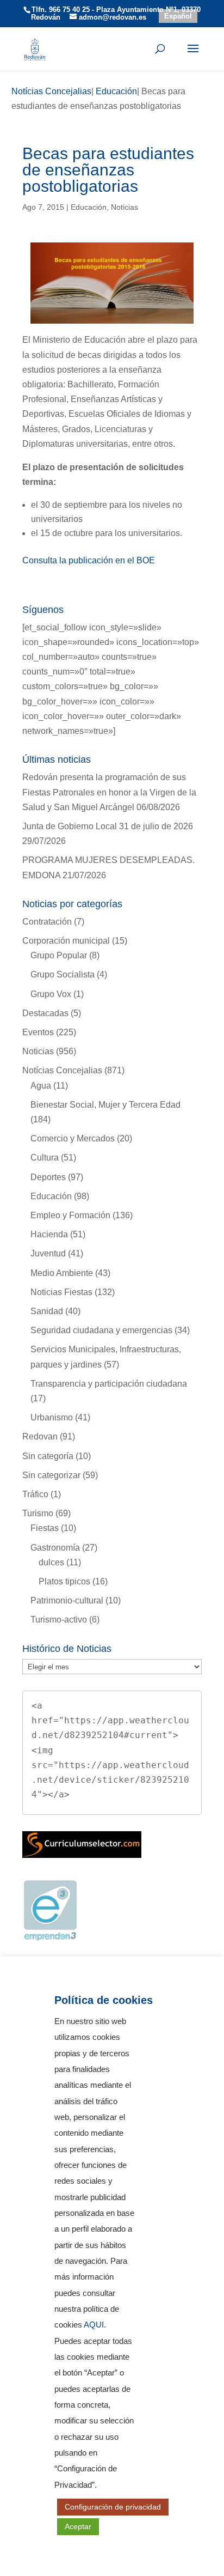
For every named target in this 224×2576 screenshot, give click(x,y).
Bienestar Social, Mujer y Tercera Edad (105, 1105)
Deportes (48, 1177)
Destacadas (45, 1013)
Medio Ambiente (62, 1273)
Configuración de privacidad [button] (113, 2507)
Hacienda (49, 1234)
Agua (41, 1086)
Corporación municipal (66, 941)
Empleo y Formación (70, 1215)
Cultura (45, 1158)
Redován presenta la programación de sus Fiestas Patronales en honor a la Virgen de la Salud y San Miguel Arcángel (109, 792)
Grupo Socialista (63, 974)
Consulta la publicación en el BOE (89, 560)
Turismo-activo (59, 1620)
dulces (51, 1562)
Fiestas (45, 1528)
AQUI (94, 2325)
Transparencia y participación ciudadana (109, 1384)
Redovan (40, 1436)
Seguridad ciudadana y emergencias (101, 1330)
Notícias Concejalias (62, 1070)
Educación (89, 207)
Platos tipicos (64, 1581)
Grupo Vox (51, 994)
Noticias (125, 207)
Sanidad (47, 1311)
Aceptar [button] (78, 2526)
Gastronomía (55, 1548)
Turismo (38, 1513)
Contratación (47, 922)
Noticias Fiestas (61, 1292)
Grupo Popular (59, 955)
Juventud (48, 1253)
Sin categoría (48, 1456)
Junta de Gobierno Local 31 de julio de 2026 (108, 826)
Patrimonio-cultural (67, 1600)
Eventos (38, 1032)
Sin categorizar (51, 1475)
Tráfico (35, 1494)
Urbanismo (52, 1417)
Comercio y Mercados (73, 1138)
